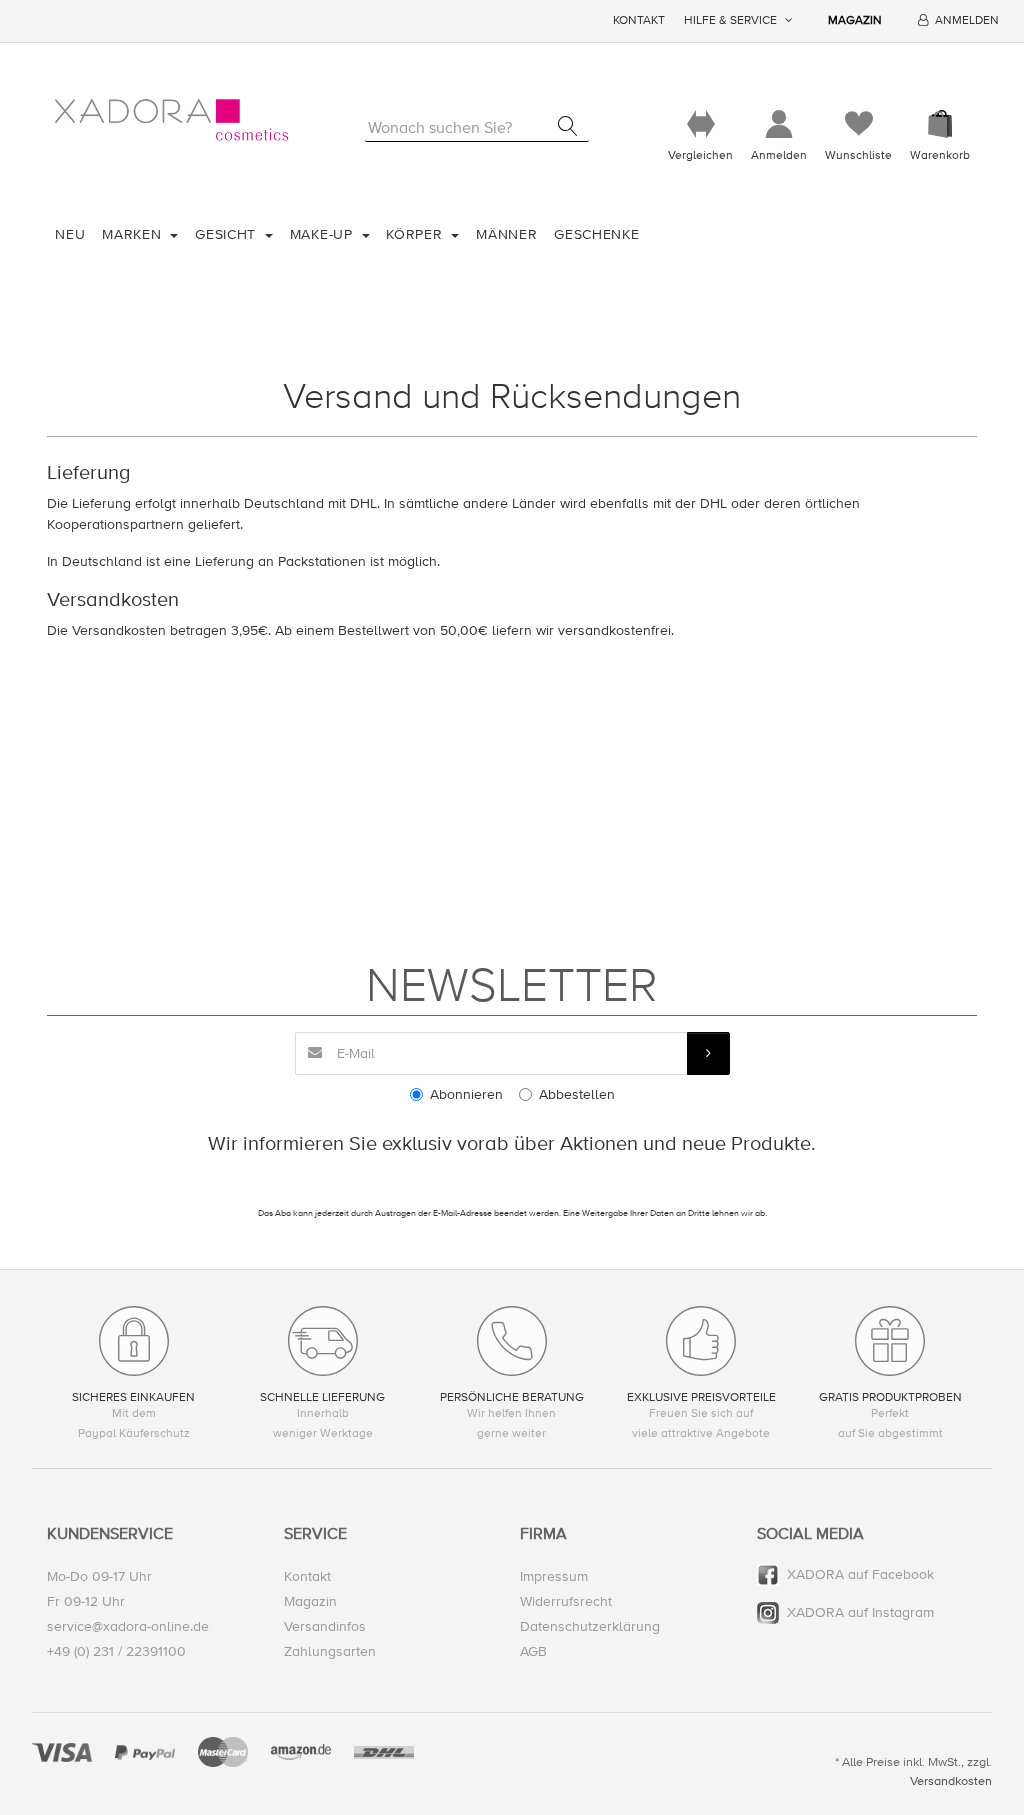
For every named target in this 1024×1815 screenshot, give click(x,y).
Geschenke (596, 234)
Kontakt (639, 20)
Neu (70, 234)
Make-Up (324, 234)
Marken (134, 234)
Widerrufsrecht (566, 1601)
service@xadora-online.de (128, 1626)
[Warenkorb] (940, 124)
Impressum (554, 1576)
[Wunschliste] (858, 124)
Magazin (855, 20)
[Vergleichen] (700, 124)
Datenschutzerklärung (590, 1626)
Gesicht (228, 234)
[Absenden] (708, 1053)
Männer (506, 234)
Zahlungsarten (330, 1651)
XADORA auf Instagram (860, 1612)
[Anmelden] (779, 124)
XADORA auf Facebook (860, 1574)
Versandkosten (951, 1781)
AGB (533, 1651)
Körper (416, 234)
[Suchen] (567, 126)
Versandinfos (325, 1626)
